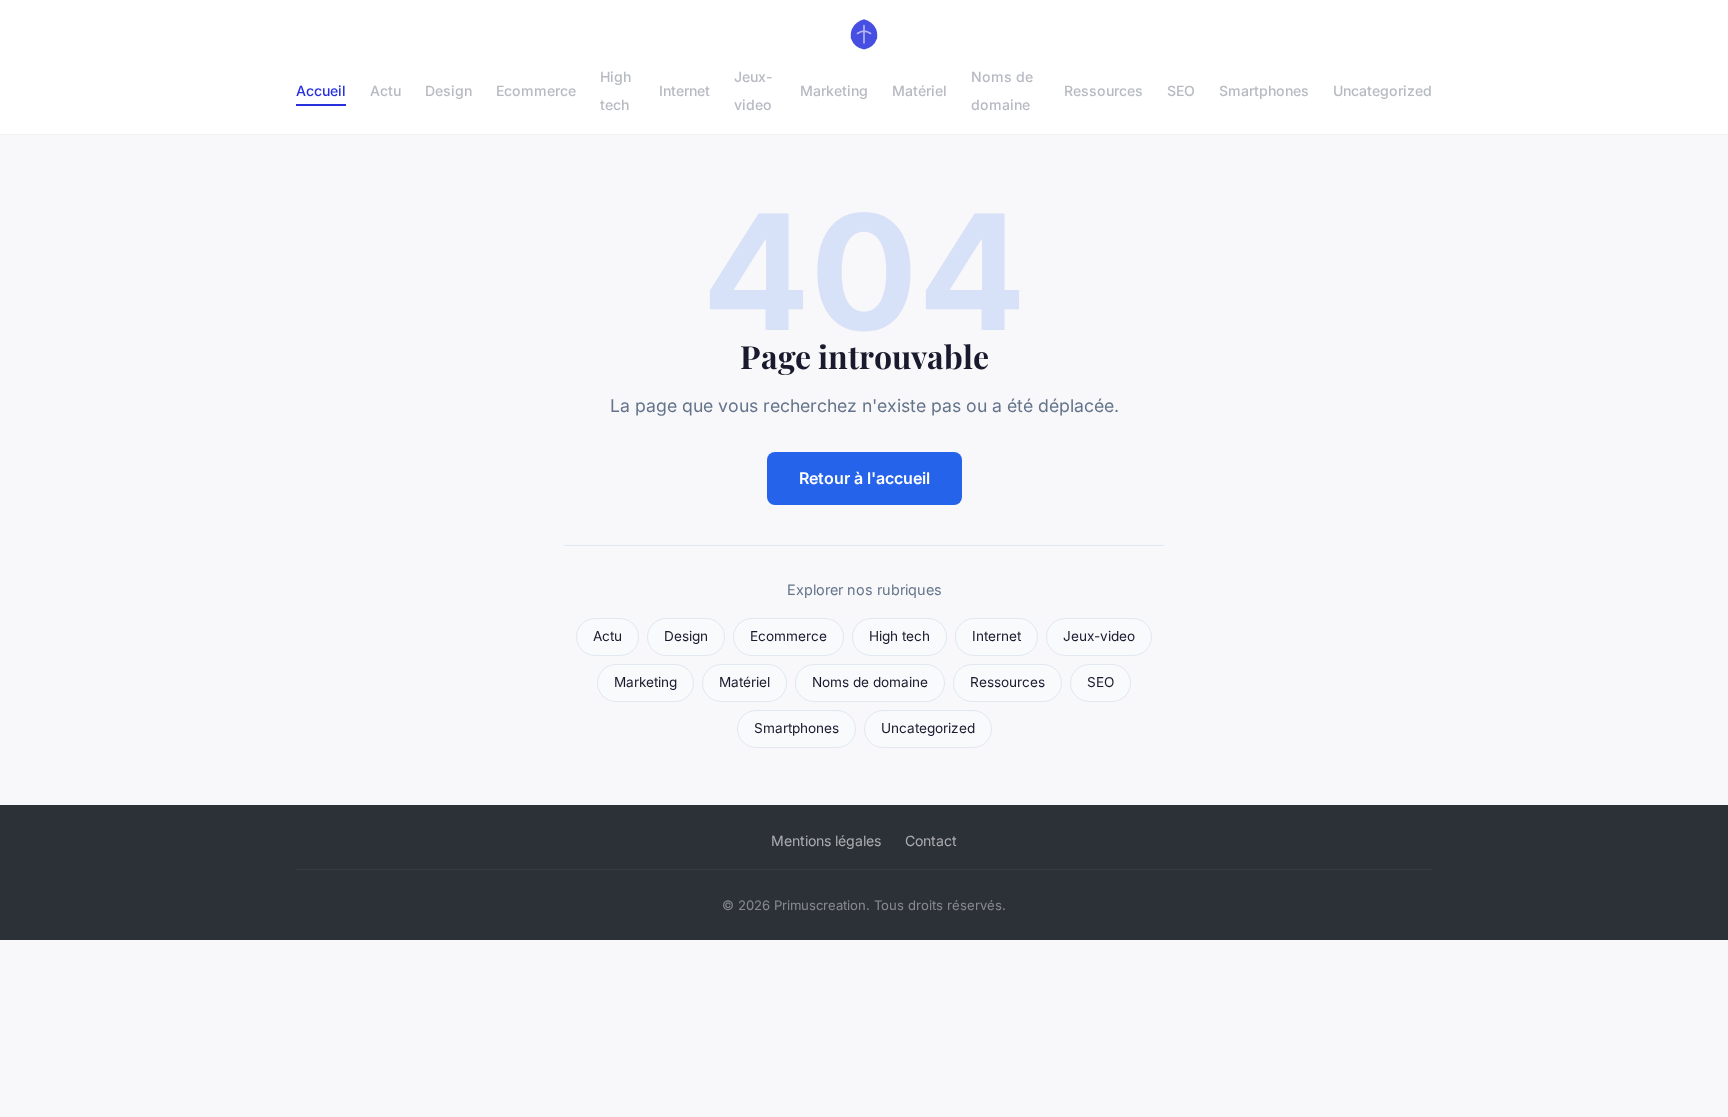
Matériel (919, 90)
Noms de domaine (1002, 90)
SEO (1181, 90)
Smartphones (1264, 90)
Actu (385, 90)
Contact (931, 840)
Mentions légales (826, 840)
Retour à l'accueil (864, 478)
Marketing (834, 90)
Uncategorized (1382, 90)
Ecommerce (536, 90)
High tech (615, 90)
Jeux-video (753, 90)
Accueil (321, 90)
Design (448, 90)
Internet (684, 90)
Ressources (1103, 90)
